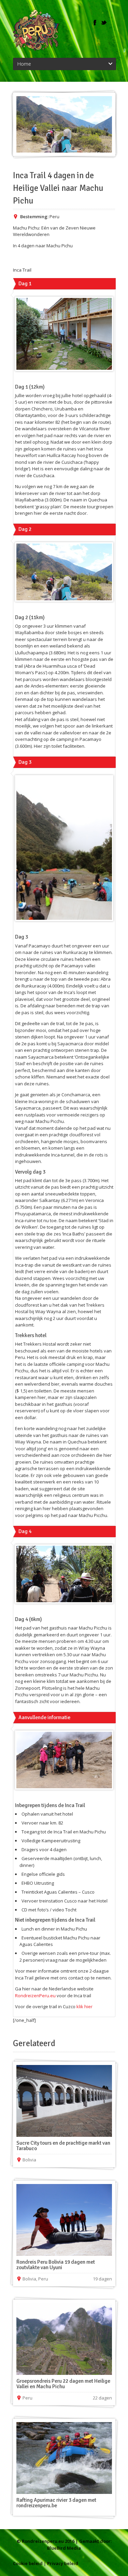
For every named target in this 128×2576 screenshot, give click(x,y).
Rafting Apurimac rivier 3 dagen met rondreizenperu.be (56, 2503)
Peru (54, 217)
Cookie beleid (28, 2563)
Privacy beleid (63, 2563)
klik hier (84, 2006)
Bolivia (29, 2160)
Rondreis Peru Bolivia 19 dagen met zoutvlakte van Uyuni (56, 2265)
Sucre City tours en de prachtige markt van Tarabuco (63, 2146)
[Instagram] (113, 23)
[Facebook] (95, 23)
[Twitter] (104, 23)
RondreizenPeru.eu (35, 1996)
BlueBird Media (64, 2548)
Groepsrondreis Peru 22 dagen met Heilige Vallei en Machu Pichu (63, 2384)
